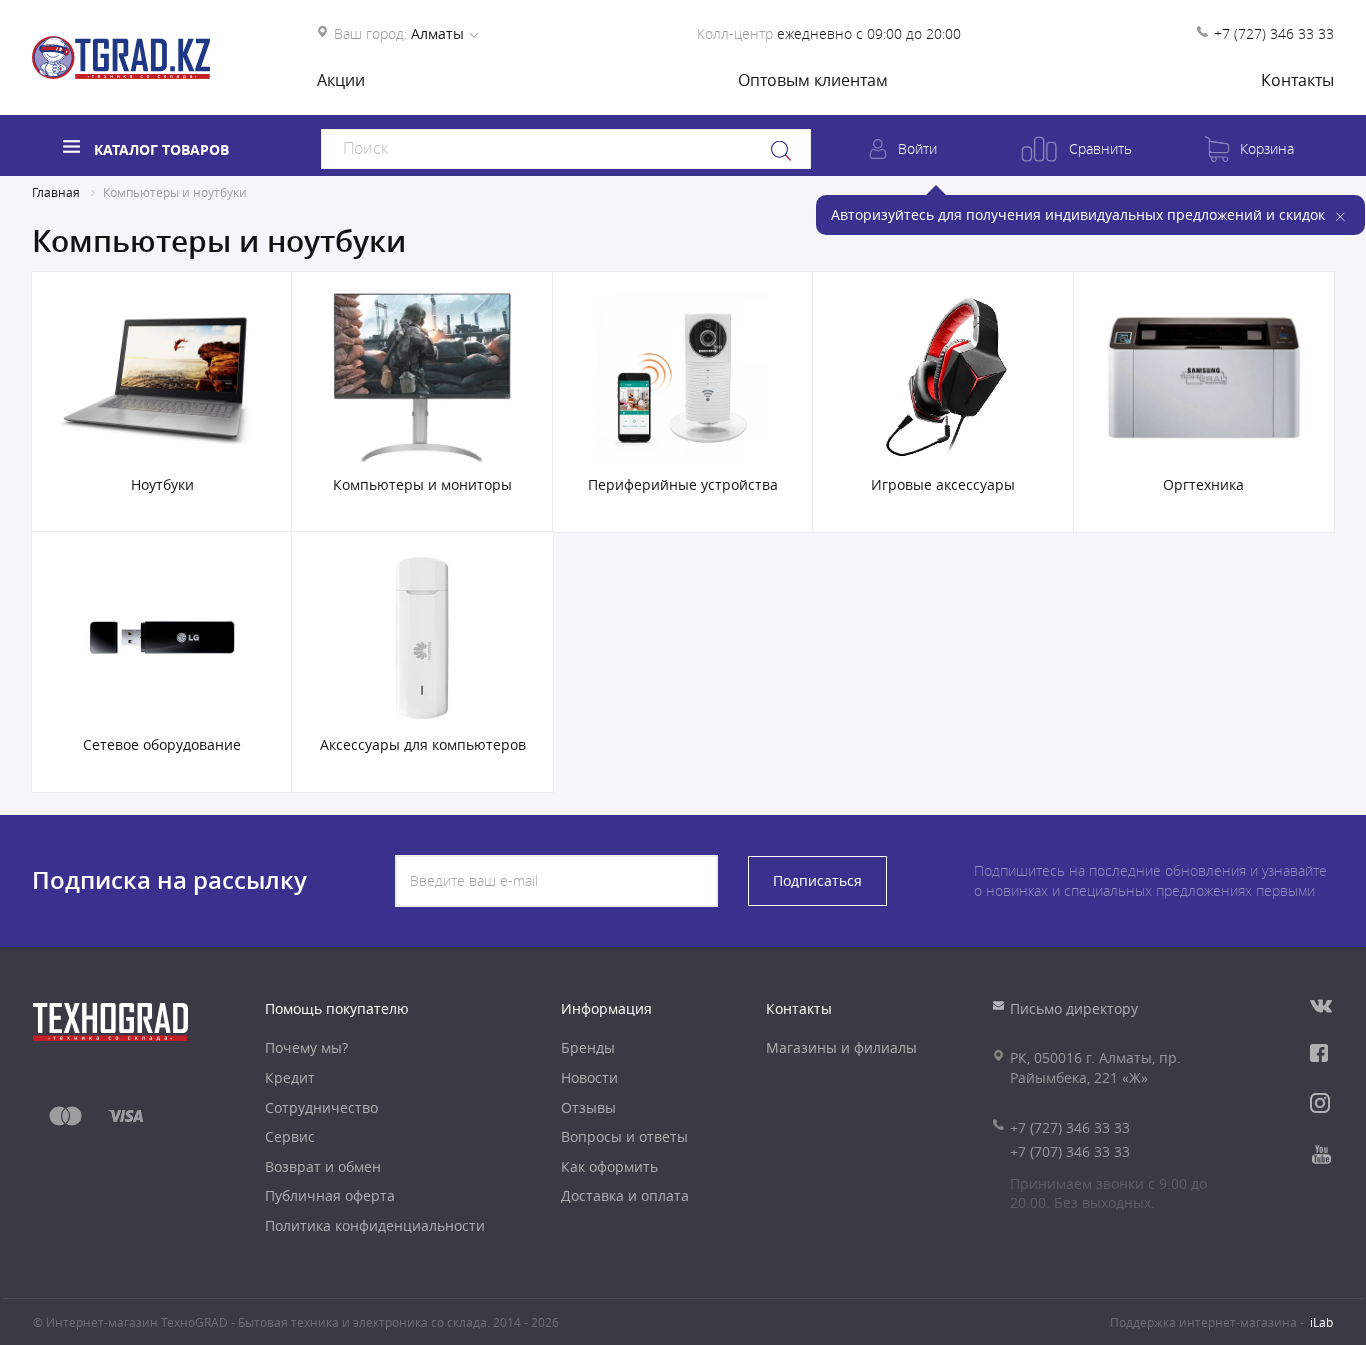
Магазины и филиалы (841, 1047)
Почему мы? (306, 1047)
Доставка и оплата (625, 1195)
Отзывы (588, 1107)
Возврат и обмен (323, 1166)
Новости (589, 1077)
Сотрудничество (321, 1107)
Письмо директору (1074, 1008)
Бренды (588, 1047)
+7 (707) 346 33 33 (1070, 1151)
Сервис (290, 1136)
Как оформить (609, 1166)
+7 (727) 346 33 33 (1274, 33)
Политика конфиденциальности (375, 1225)
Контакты (1297, 80)
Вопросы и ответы (624, 1136)
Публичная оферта (330, 1195)
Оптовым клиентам (813, 80)
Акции (341, 80)
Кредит (290, 1077)
